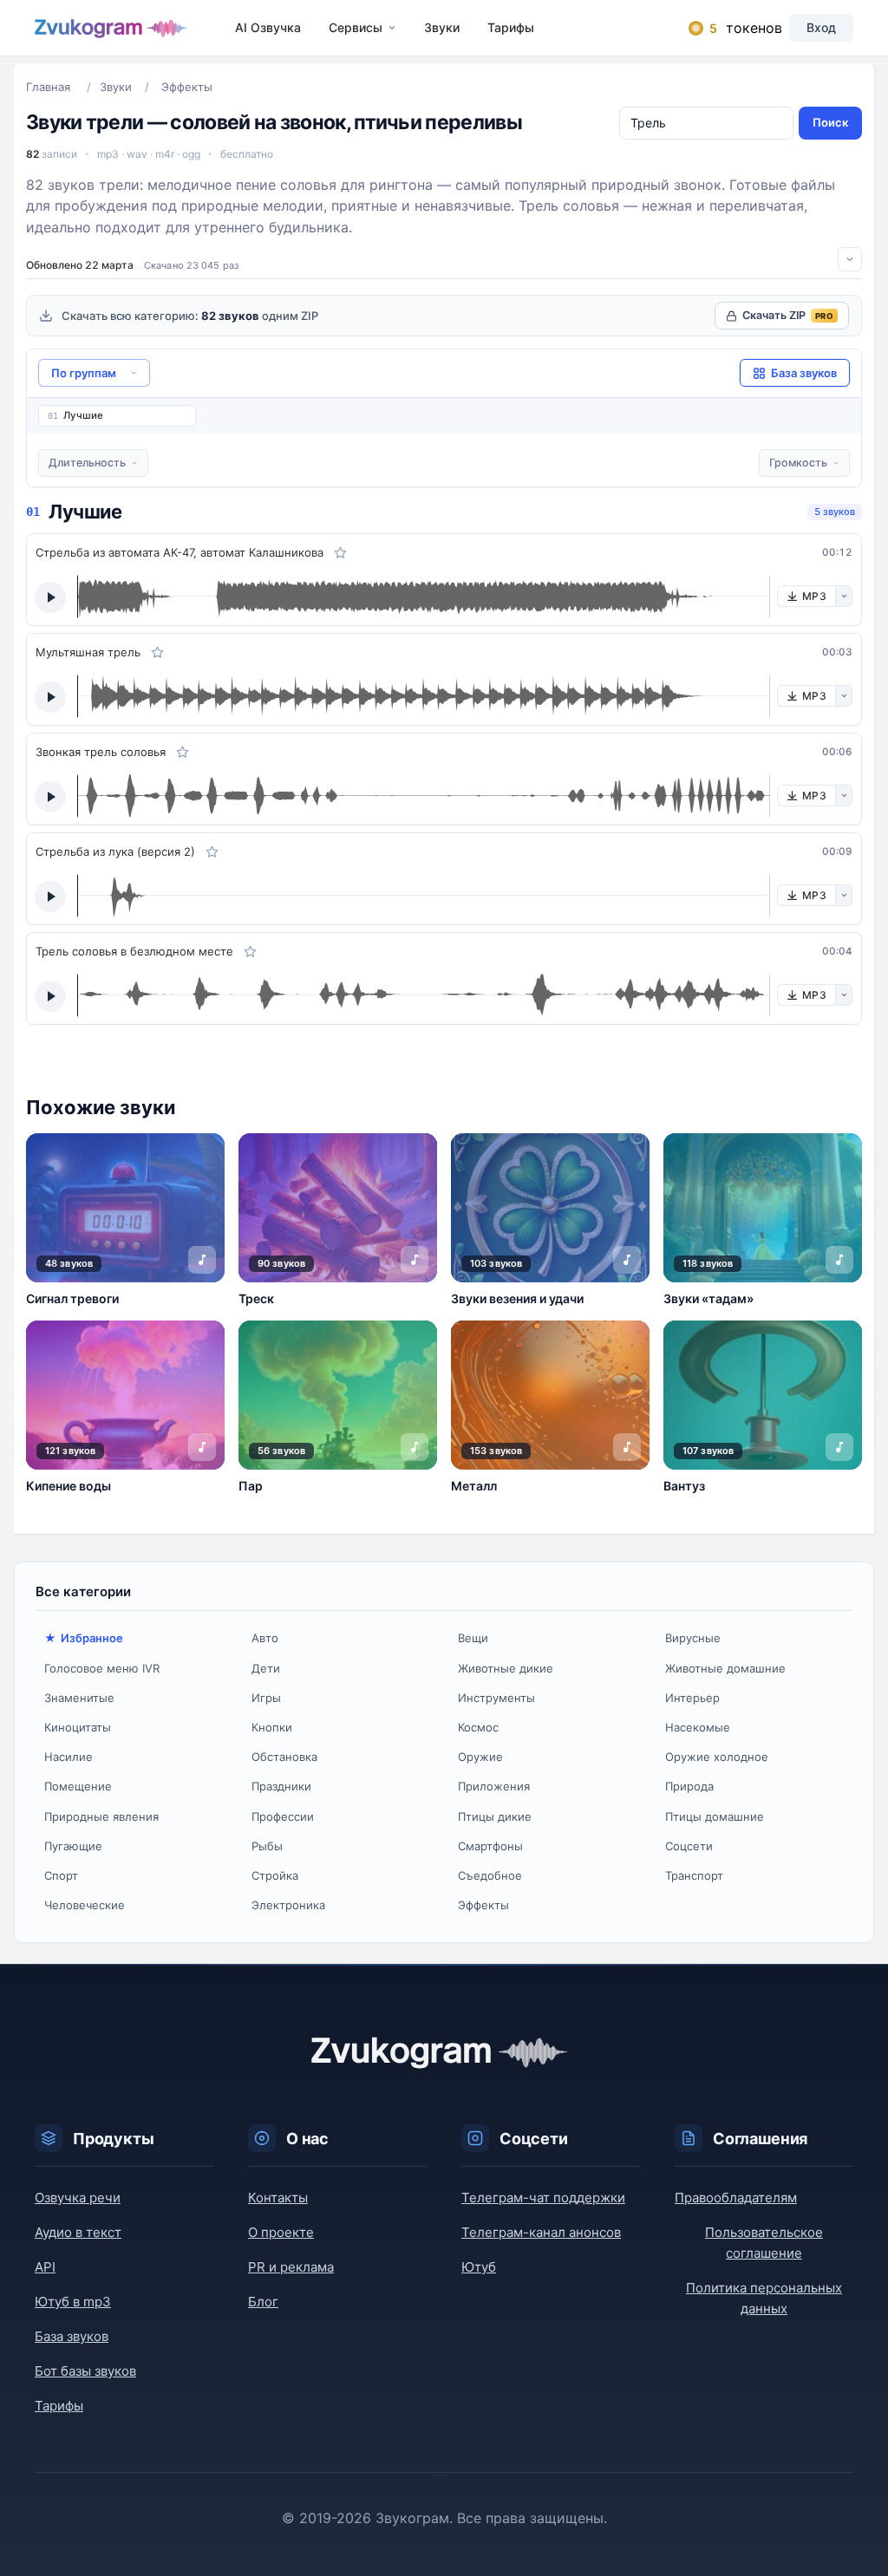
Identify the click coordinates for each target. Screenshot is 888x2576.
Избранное (92, 1638)
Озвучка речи (78, 2198)
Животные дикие (506, 1668)
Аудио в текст (78, 2232)
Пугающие (73, 1846)
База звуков (72, 2336)
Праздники (281, 1786)
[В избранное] (340, 552)
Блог (263, 2302)
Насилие (69, 1757)
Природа (689, 1786)
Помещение (78, 1786)
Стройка (275, 1875)
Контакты (278, 2198)
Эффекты (483, 1905)
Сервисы (356, 27)
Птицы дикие (495, 1816)
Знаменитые (79, 1698)
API (45, 2267)
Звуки (442, 27)
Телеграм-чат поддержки (543, 2198)
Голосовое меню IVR (102, 1668)
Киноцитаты (78, 1727)
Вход (821, 27)
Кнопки (272, 1727)
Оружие (480, 1757)
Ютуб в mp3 (73, 2302)
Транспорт (694, 1875)
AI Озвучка (268, 27)
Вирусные (693, 1638)
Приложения (494, 1786)
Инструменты (496, 1698)
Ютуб (479, 2267)
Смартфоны (490, 1846)
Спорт (61, 1875)
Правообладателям (736, 2198)
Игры (266, 1698)
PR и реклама (291, 2267)
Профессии (283, 1816)
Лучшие (83, 415)
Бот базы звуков (85, 2371)
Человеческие (85, 1905)
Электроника (288, 1905)
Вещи (473, 1638)
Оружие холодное (717, 1757)
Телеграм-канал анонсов (541, 2232)
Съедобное (490, 1875)
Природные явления (101, 1816)
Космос (478, 1727)
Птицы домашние (715, 1816)
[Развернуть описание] (850, 259)
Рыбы (267, 1846)
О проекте (281, 2232)
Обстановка (284, 1757)
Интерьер (692, 1698)
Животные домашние (725, 1668)
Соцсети (689, 1846)
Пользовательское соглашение (764, 2243)
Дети (266, 1668)
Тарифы (511, 27)
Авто (265, 1638)
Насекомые (698, 1727)
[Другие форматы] (844, 596)
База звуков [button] (804, 373)
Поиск (830, 122)
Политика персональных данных (764, 2298)
